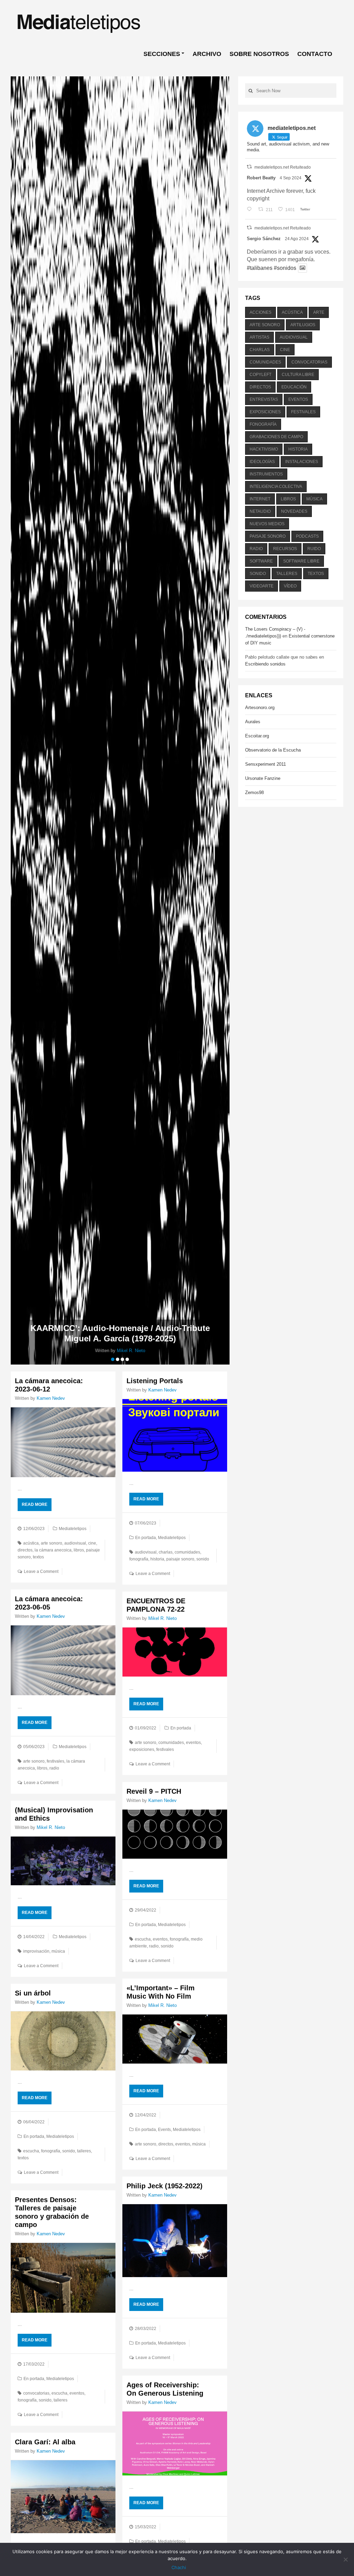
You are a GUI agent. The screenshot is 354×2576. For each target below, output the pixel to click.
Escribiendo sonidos (265, 664)
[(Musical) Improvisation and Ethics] (63, 1861)
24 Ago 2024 (297, 239)
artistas (259, 337)
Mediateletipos (73, 1529)
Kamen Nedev (51, 1398)
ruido (314, 549)
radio (54, 1768)
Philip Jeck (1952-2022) (165, 2186)
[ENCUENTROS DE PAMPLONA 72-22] (175, 1652)
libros (79, 1550)
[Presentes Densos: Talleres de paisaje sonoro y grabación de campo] (63, 2278)
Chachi (179, 2567)
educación (294, 387)
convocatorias (36, 2393)
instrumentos (266, 474)
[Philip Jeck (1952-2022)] (175, 2241)
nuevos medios (267, 524)
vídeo (290, 586)
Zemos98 (254, 792)
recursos (285, 549)
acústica (31, 1543)
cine (92, 1543)
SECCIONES (162, 54)
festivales (55, 1761)
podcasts (307, 536)
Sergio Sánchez (264, 239)
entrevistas (264, 399)
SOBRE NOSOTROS (259, 54)
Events (164, 2130)
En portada (146, 1538)
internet (260, 499)
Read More (35, 1504)
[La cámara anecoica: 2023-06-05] (63, 1660)
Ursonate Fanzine (263, 778)
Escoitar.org (257, 736)
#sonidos (285, 268)
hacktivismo (264, 449)
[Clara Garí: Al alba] (63, 2497)
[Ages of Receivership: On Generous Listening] (175, 2443)
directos (25, 1550)
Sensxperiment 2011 (265, 764)
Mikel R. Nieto (162, 1618)
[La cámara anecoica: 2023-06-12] (63, 1442)
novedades (294, 511)
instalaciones (302, 462)
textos (38, 1557)
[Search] (251, 91)
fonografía (139, 1559)
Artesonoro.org (260, 707)
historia (157, 1559)
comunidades (187, 1552)
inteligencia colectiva (276, 487)
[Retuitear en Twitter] (249, 167)
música (58, 1951)
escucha (143, 1939)
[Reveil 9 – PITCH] (175, 1834)
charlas (166, 1552)
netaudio (260, 511)
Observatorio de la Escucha (273, 750)
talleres (84, 2151)
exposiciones (142, 1749)
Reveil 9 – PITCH (154, 1791)
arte (319, 312)
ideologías (262, 462)
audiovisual (75, 1543)
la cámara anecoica (53, 1550)
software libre (301, 561)
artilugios (303, 325)
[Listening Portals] (175, 1436)
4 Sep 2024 (291, 178)
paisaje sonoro (180, 1559)
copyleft (260, 375)
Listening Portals (155, 1381)
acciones (260, 312)
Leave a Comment (41, 1572)
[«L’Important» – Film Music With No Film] (175, 2039)
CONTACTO (315, 54)
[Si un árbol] (63, 2041)
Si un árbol (33, 1993)
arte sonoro (52, 1543)
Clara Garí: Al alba (45, 2442)
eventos (193, 1743)
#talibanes (260, 268)
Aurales (253, 722)
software (261, 561)
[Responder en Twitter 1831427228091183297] (251, 210)
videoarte (262, 586)
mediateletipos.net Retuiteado (283, 167)
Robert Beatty (261, 178)
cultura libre (298, 375)
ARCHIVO (207, 54)
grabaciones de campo (276, 437)
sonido (203, 1559)
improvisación (36, 1951)
